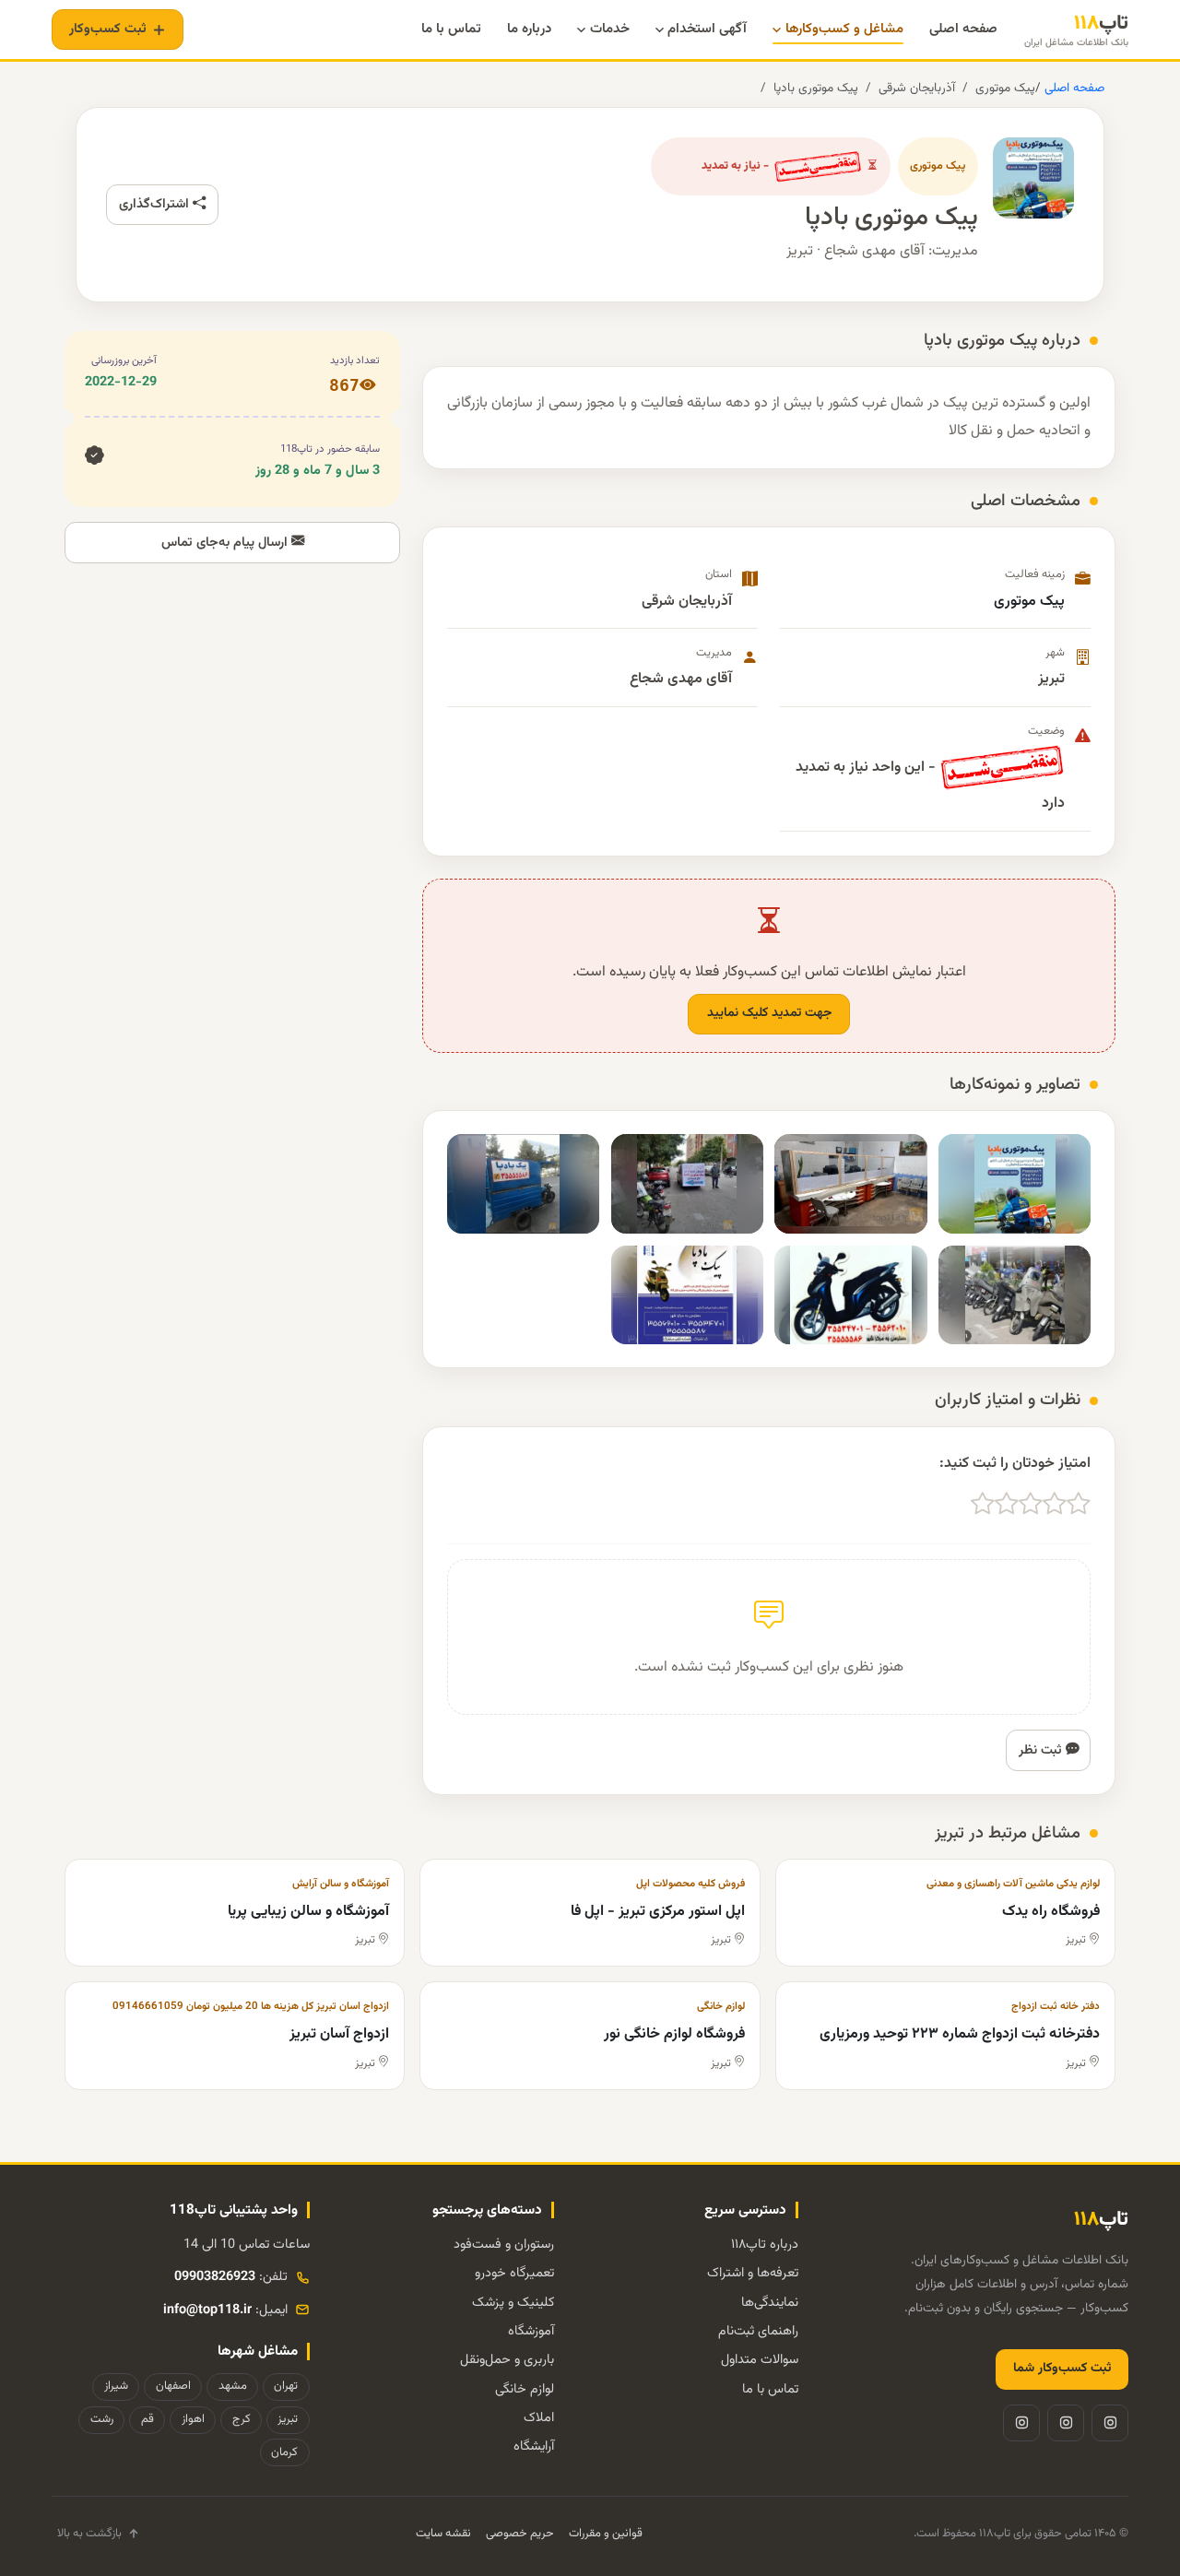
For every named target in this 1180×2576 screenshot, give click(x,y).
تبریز (288, 2419)
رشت (102, 2419)
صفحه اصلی (1073, 88)
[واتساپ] (1021, 2423)
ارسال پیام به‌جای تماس (226, 543)
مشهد (233, 2386)
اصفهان (173, 2386)
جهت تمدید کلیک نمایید (769, 1013)
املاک (539, 2418)
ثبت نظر (1042, 1750)
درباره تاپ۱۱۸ (765, 2245)
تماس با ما (770, 2389)
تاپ (1076, 30)
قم (147, 2419)
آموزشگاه (531, 2331)
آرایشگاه (534, 2446)
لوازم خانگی (525, 2389)
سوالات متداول (760, 2360)
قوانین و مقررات (606, 2534)
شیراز (116, 2386)
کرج (242, 2419)
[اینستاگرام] (1110, 2423)
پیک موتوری (1005, 88)
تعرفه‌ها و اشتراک (753, 2273)
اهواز (193, 2419)
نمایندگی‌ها (770, 2303)
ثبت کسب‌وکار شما (1062, 2369)
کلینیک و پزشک (513, 2303)
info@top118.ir (207, 2310)
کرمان (284, 2452)
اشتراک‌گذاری (156, 204)
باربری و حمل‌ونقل (507, 2360)
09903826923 (215, 2277)
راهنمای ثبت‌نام (758, 2331)
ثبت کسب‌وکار (108, 29)
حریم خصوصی (520, 2534)
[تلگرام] (1066, 2423)
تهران (286, 2386)
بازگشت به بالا (89, 2534)
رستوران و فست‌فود (504, 2245)
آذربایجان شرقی (917, 88)
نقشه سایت (443, 2534)
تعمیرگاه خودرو (514, 2273)
